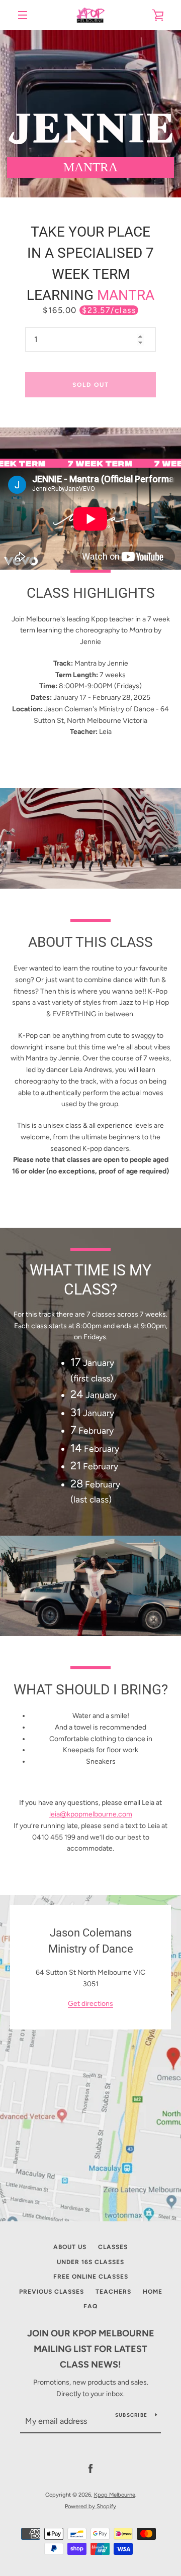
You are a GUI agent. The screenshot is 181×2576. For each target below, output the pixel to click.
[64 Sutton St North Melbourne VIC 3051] (90, 2058)
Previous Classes (52, 2292)
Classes (113, 2247)
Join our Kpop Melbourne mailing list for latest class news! (91, 2349)
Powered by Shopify (90, 2506)
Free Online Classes (91, 2277)
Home (153, 2292)
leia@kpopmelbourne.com (91, 1814)
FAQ (90, 2306)
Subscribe (131, 2415)
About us (70, 2247)
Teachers (113, 2292)
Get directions (90, 2004)
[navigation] (23, 15)
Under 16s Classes (90, 2262)
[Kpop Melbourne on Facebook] (90, 2469)
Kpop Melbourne (115, 2495)
